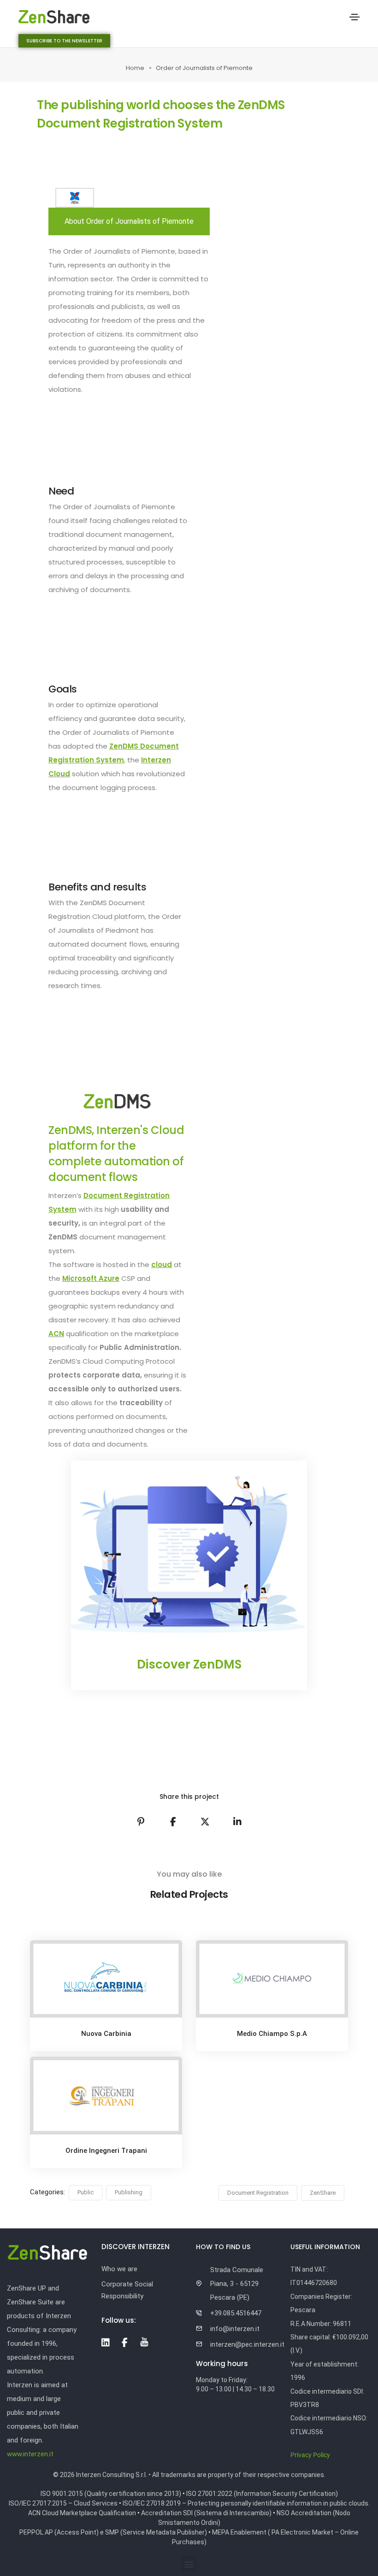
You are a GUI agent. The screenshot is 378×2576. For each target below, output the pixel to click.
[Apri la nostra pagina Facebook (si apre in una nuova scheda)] (125, 2343)
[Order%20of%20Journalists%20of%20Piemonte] (141, 1822)
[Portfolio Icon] (106, 1986)
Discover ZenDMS (189, 1664)
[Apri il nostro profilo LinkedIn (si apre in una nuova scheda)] (106, 2343)
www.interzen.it (30, 2454)
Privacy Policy (310, 2455)
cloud (162, 1265)
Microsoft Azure (91, 1278)
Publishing (129, 2192)
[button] (64, 41)
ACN (56, 1334)
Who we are (119, 2269)
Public (86, 2192)
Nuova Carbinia (106, 2034)
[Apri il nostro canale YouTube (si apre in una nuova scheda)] (144, 2342)
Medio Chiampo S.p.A (272, 2034)
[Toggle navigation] (354, 17)
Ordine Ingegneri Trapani (106, 2151)
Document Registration (258, 2193)
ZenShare (323, 2193)
